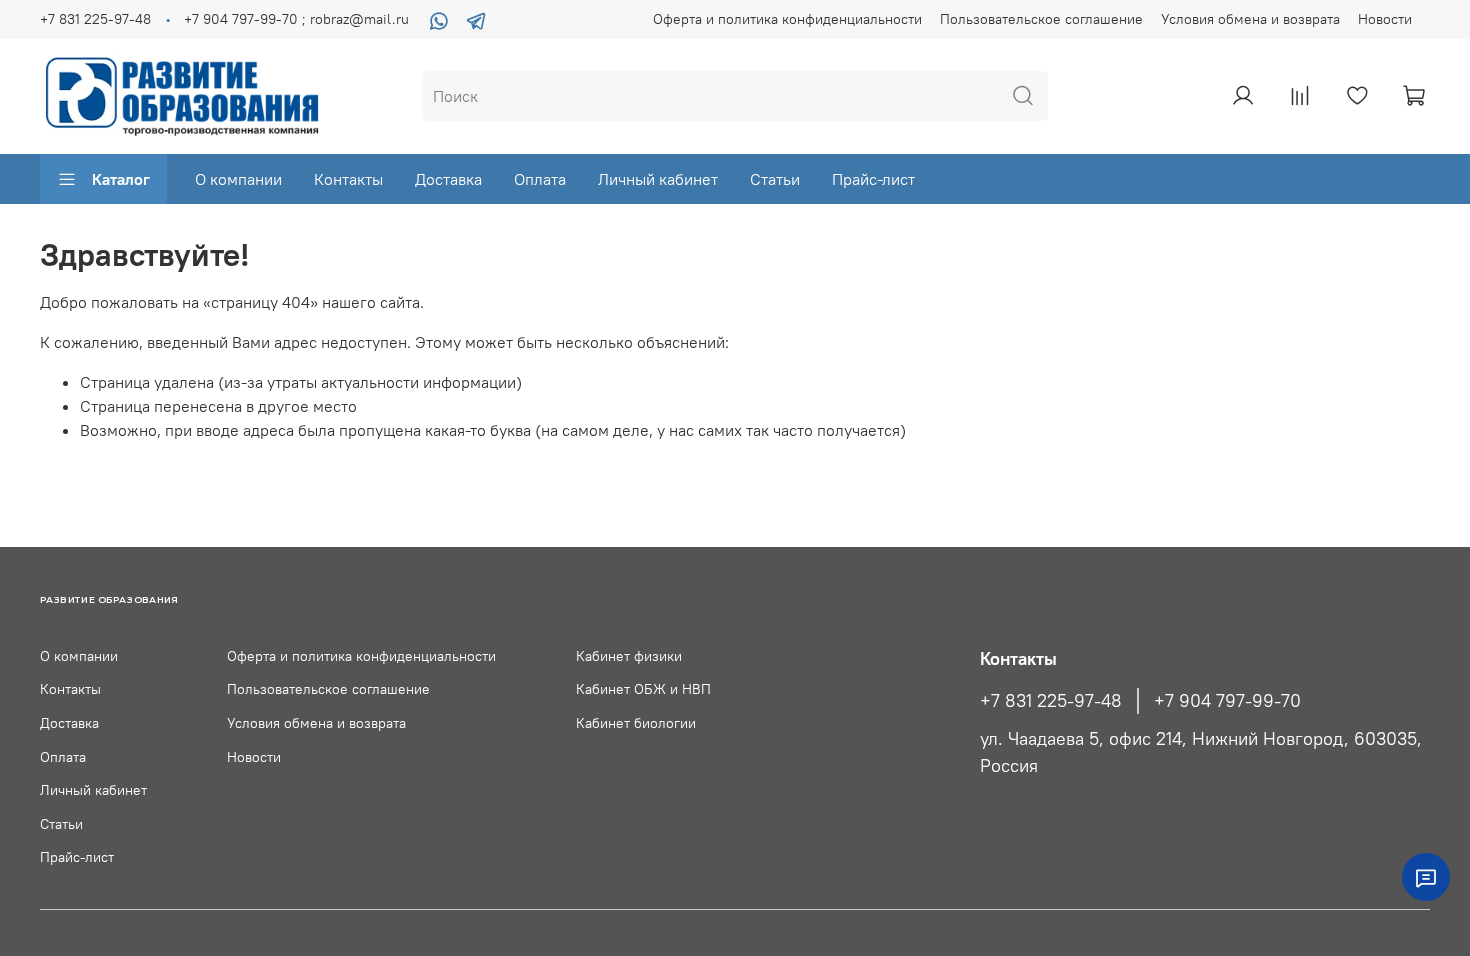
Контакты (348, 179)
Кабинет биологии (636, 723)
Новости (1385, 19)
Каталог (121, 179)
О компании (238, 179)
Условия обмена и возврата (1250, 19)
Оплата (540, 179)
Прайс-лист (873, 179)
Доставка (448, 179)
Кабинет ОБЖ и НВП (643, 689)
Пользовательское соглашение (1041, 19)
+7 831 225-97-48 (95, 19)
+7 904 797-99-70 (1227, 701)
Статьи (775, 179)
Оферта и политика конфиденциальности (787, 19)
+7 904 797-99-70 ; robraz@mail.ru (296, 19)
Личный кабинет (658, 179)
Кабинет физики (629, 656)
